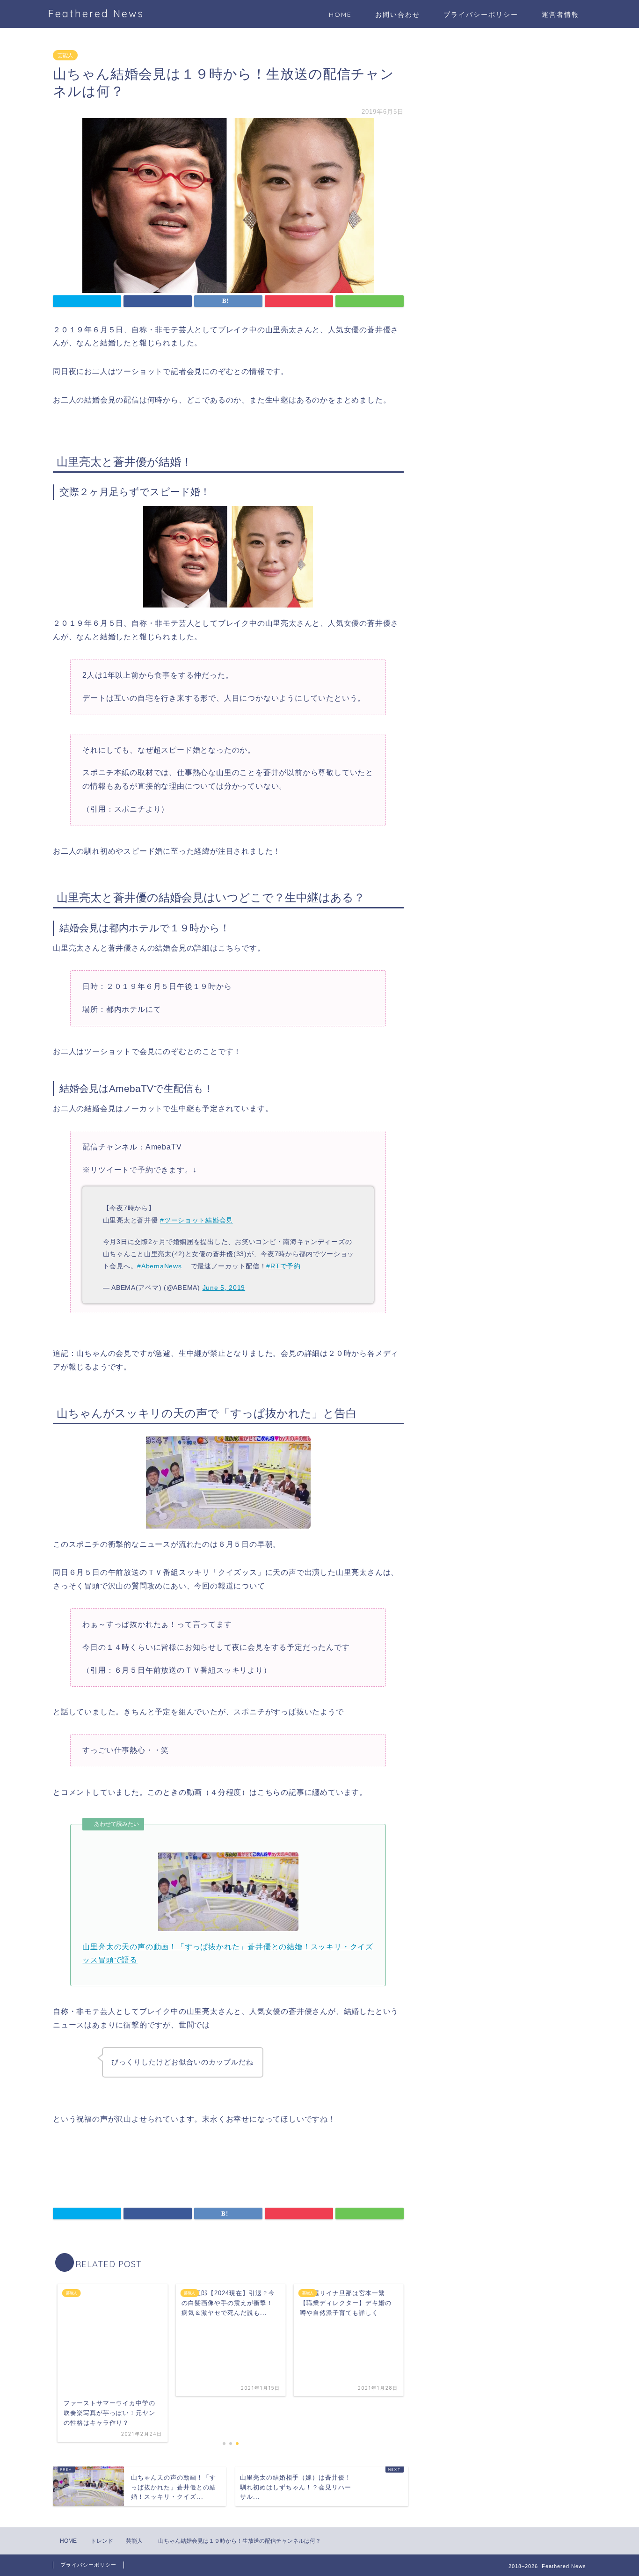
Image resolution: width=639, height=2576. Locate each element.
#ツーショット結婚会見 (196, 1220)
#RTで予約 (283, 1266)
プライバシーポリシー (481, 15)
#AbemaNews (159, 1266)
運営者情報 (560, 15)
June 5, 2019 (224, 1288)
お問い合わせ (398, 15)
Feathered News (96, 13)
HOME (340, 15)
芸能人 (65, 55)
